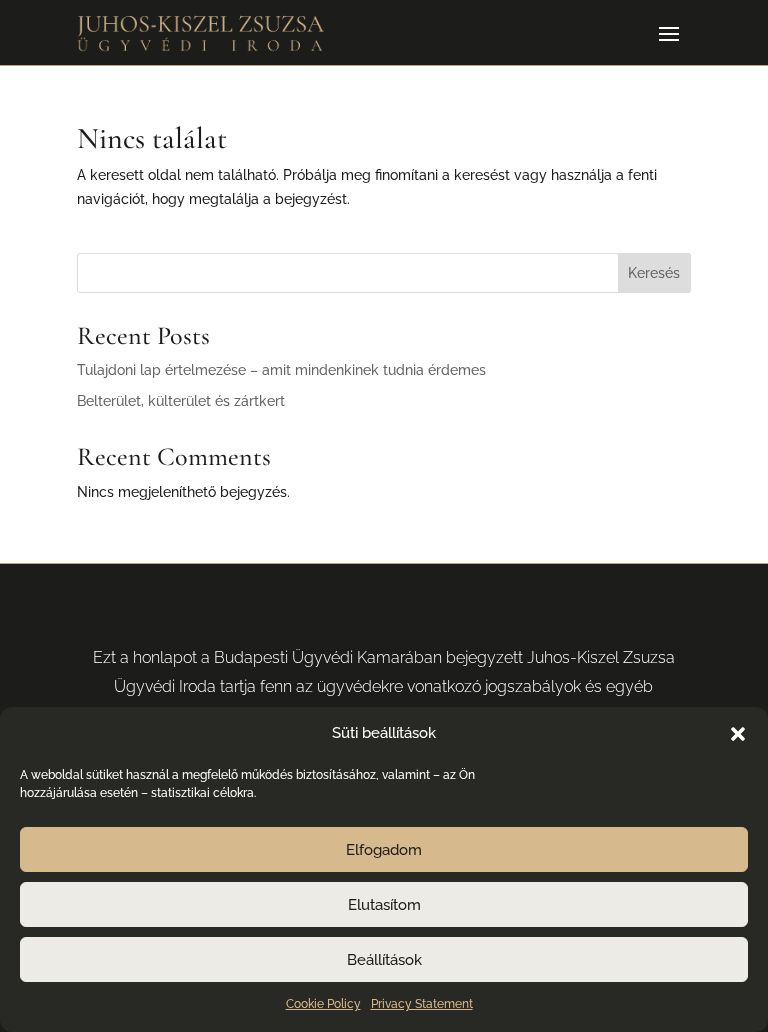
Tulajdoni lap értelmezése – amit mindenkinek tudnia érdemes (281, 370)
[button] (738, 734)
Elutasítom (384, 905)
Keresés (654, 273)
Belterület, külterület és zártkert (181, 401)
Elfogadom (384, 850)
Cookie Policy (323, 1004)
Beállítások (384, 960)
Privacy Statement (422, 1004)
